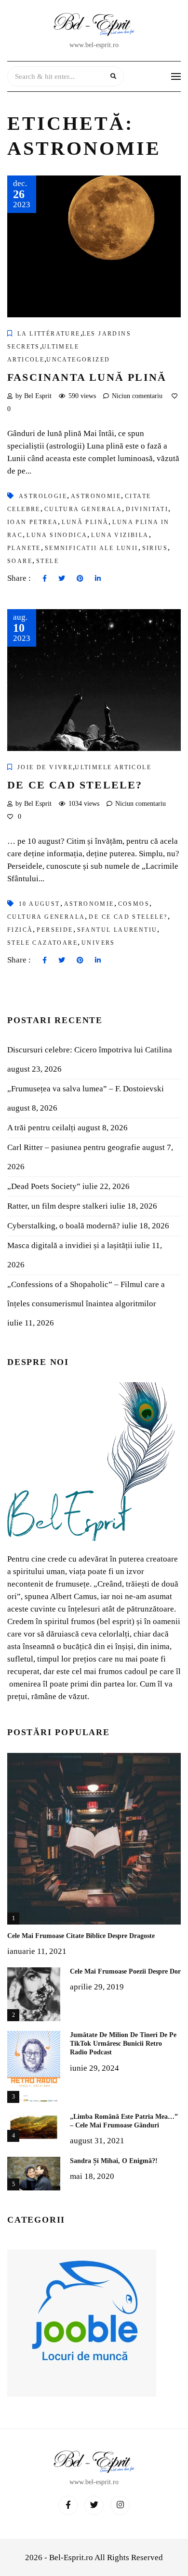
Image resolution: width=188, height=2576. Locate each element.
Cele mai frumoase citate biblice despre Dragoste (81, 1936)
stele (47, 561)
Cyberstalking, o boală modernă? (64, 1226)
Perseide (55, 930)
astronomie (96, 496)
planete (24, 548)
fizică (20, 930)
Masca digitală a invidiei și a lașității (70, 1245)
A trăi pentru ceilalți (41, 1128)
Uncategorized (78, 360)
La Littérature (49, 334)
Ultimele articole (113, 767)
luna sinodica (57, 535)
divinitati (147, 509)
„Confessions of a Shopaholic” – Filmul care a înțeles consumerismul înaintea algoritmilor (86, 1294)
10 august (40, 904)
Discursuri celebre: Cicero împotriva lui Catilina (90, 1050)
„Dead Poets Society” (44, 1186)
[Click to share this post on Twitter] (62, 579)
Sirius (155, 548)
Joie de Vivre (45, 767)
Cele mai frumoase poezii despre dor (125, 1971)
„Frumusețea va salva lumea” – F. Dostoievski (86, 1089)
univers (98, 943)
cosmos (134, 904)
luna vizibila (120, 535)
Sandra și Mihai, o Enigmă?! (114, 2161)
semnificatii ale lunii (92, 548)
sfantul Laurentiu (117, 930)
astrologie (43, 496)
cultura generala (83, 509)
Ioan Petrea (33, 522)
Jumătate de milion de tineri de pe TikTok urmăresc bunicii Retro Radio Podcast (123, 2044)
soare (20, 561)
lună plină (85, 522)
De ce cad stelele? (75, 785)
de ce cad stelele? (128, 917)
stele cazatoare (42, 943)
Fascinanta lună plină (87, 377)
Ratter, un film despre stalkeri (58, 1206)
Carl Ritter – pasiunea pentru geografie (74, 1147)
